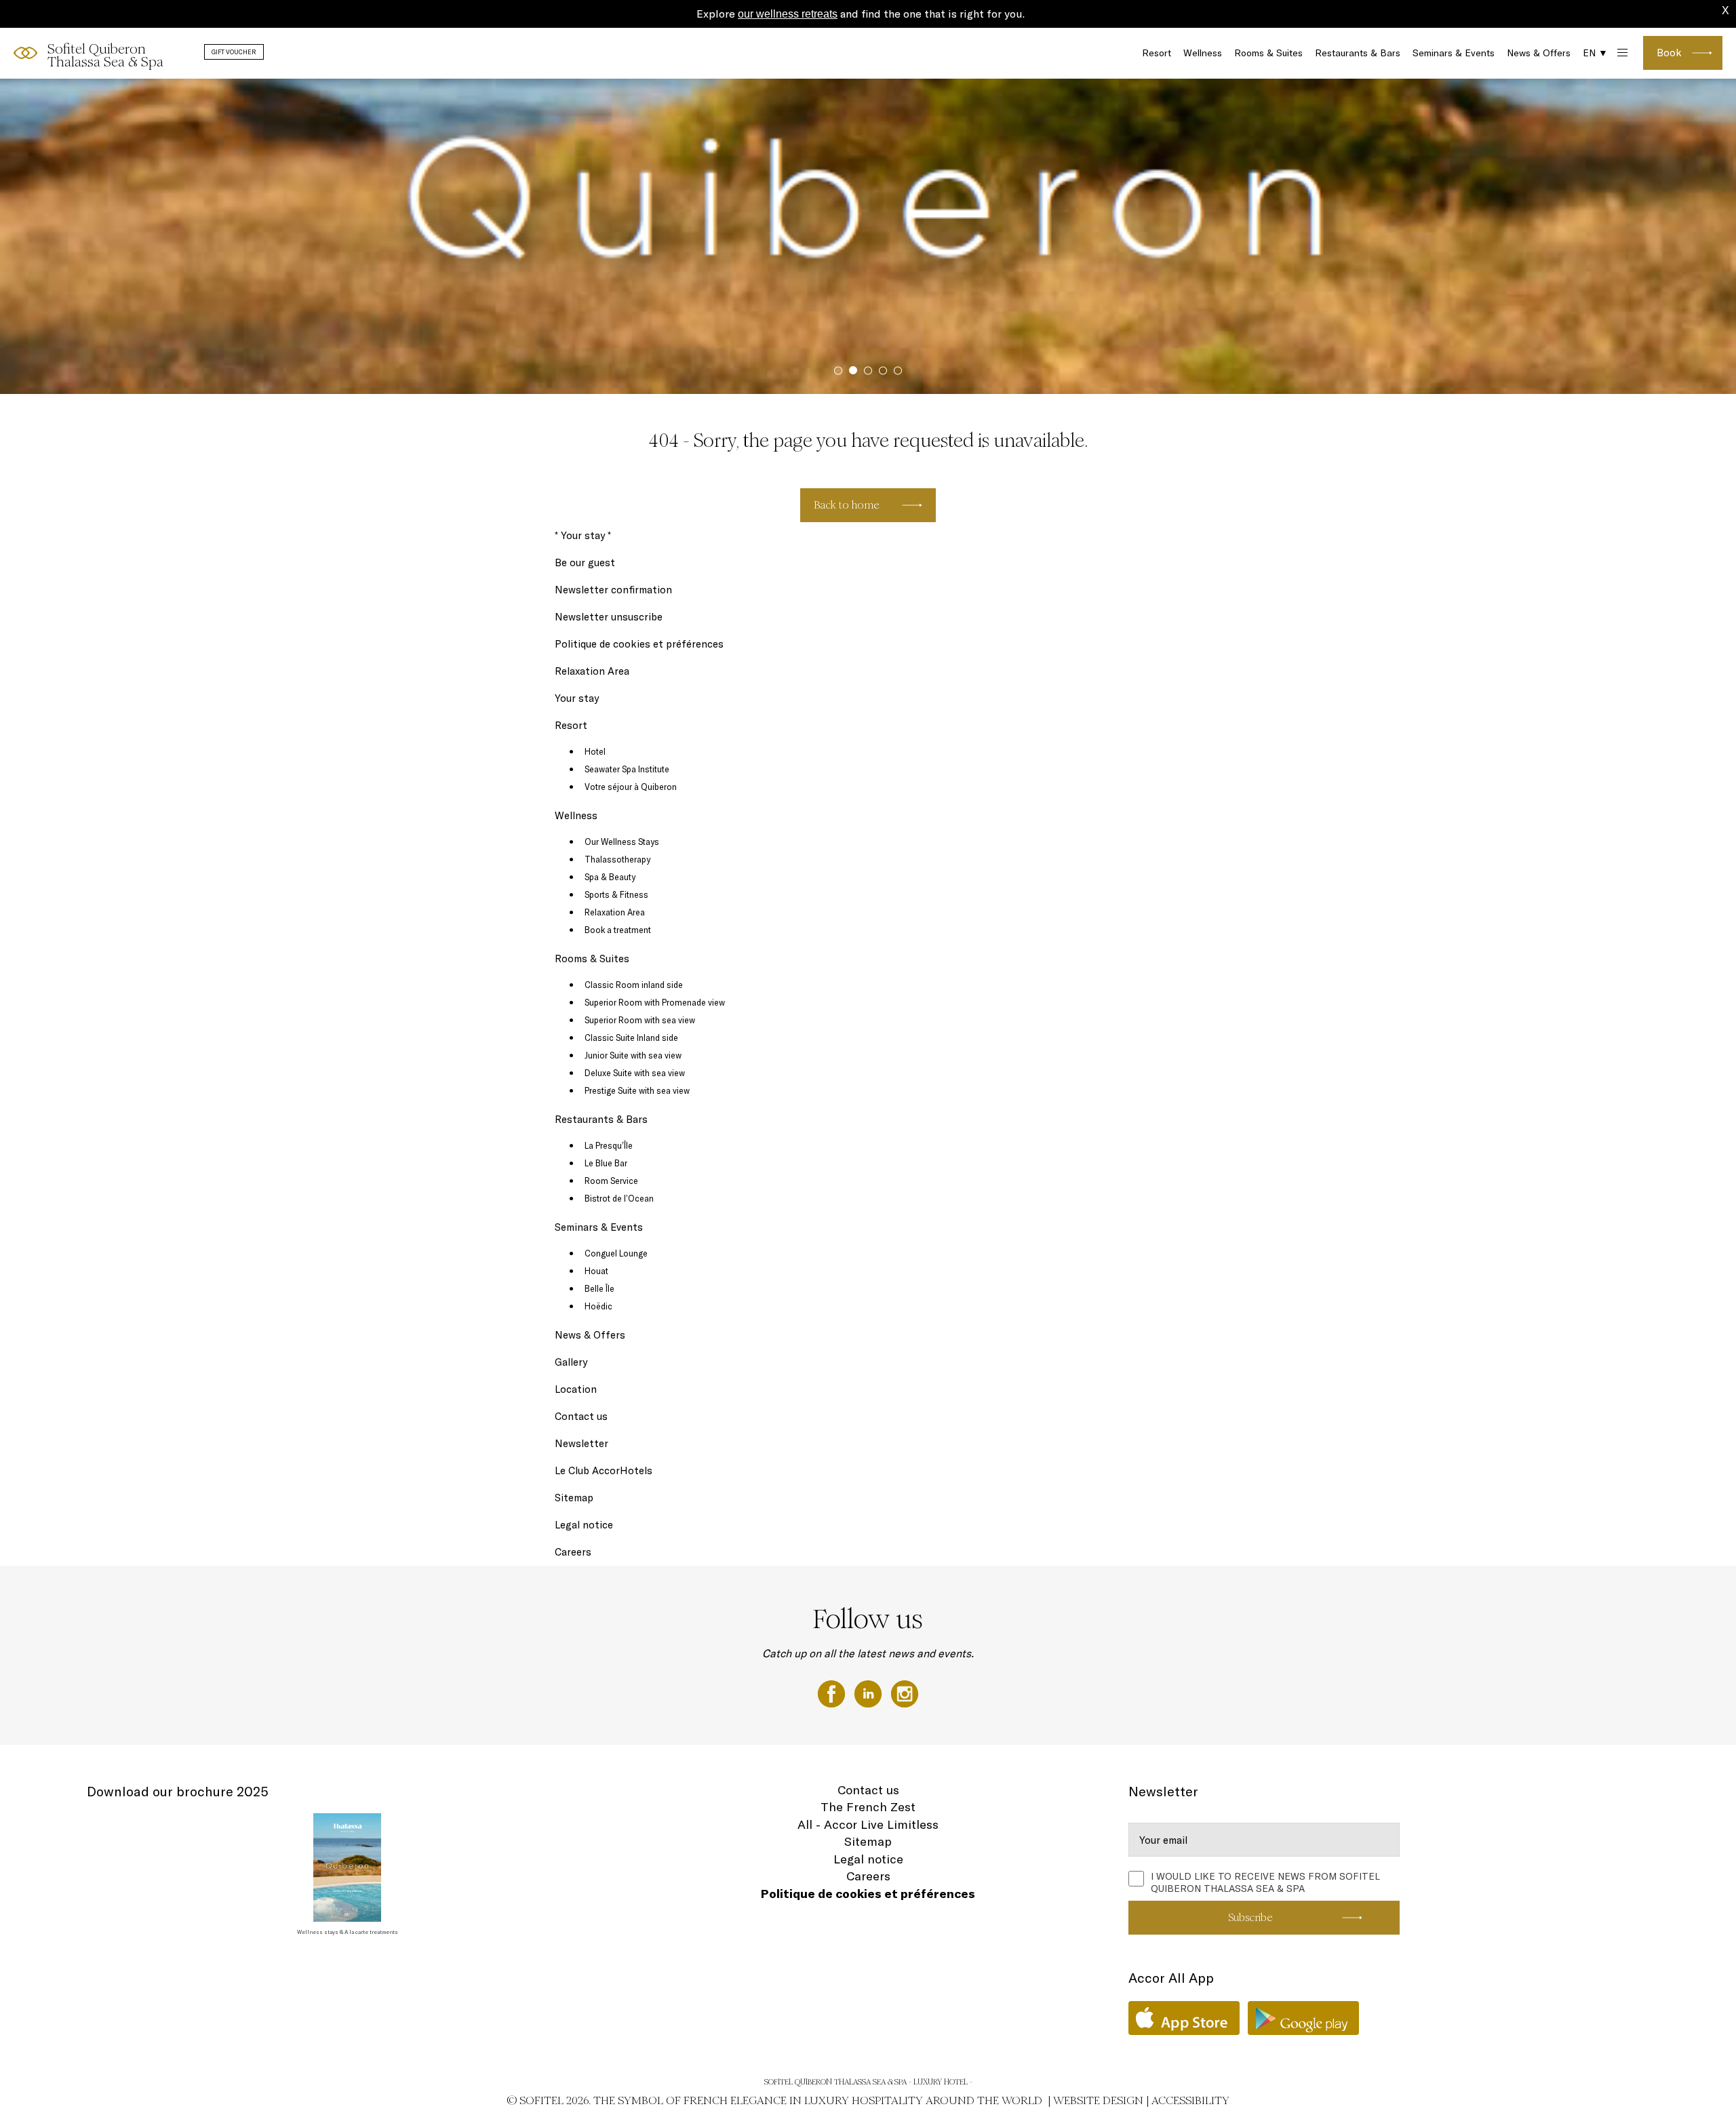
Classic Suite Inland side (631, 1037)
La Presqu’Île (609, 1145)
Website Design (1098, 2100)
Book (1669, 53)
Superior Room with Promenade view (655, 1002)
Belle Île (599, 1288)
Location (576, 1389)
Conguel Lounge (616, 1253)
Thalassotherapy (617, 859)
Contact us (581, 1416)
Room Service (611, 1181)
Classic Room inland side (634, 985)
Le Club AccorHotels (604, 1470)
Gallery (571, 1362)
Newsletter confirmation (613, 590)
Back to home (847, 505)
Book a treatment (618, 930)
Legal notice (584, 1525)
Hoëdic (598, 1306)
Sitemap (574, 1498)
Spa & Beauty (610, 877)
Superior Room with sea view (640, 1020)
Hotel (595, 751)
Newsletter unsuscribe (609, 617)
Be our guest (585, 562)
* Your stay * (583, 535)
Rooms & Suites (1268, 53)
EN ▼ (1595, 53)
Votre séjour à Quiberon (631, 787)
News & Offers (1539, 53)
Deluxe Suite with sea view (635, 1073)
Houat (596, 1271)
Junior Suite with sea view (633, 1055)
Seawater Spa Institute (627, 769)
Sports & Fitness (616, 894)
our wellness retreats (788, 14)
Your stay (577, 698)
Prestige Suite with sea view (637, 1090)
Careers (573, 1552)
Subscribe (1250, 1917)
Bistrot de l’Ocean (619, 1198)
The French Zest (868, 1807)
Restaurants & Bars (1358, 53)
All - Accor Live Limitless (868, 1824)
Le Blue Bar (606, 1163)
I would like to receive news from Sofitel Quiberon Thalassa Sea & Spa (1265, 1880)
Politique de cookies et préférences (639, 644)
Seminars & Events (1454, 53)
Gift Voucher (234, 52)
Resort (1157, 53)
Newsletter (581, 1443)
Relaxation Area (592, 671)
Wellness (1203, 53)
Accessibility (1190, 2100)
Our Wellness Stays (622, 842)
